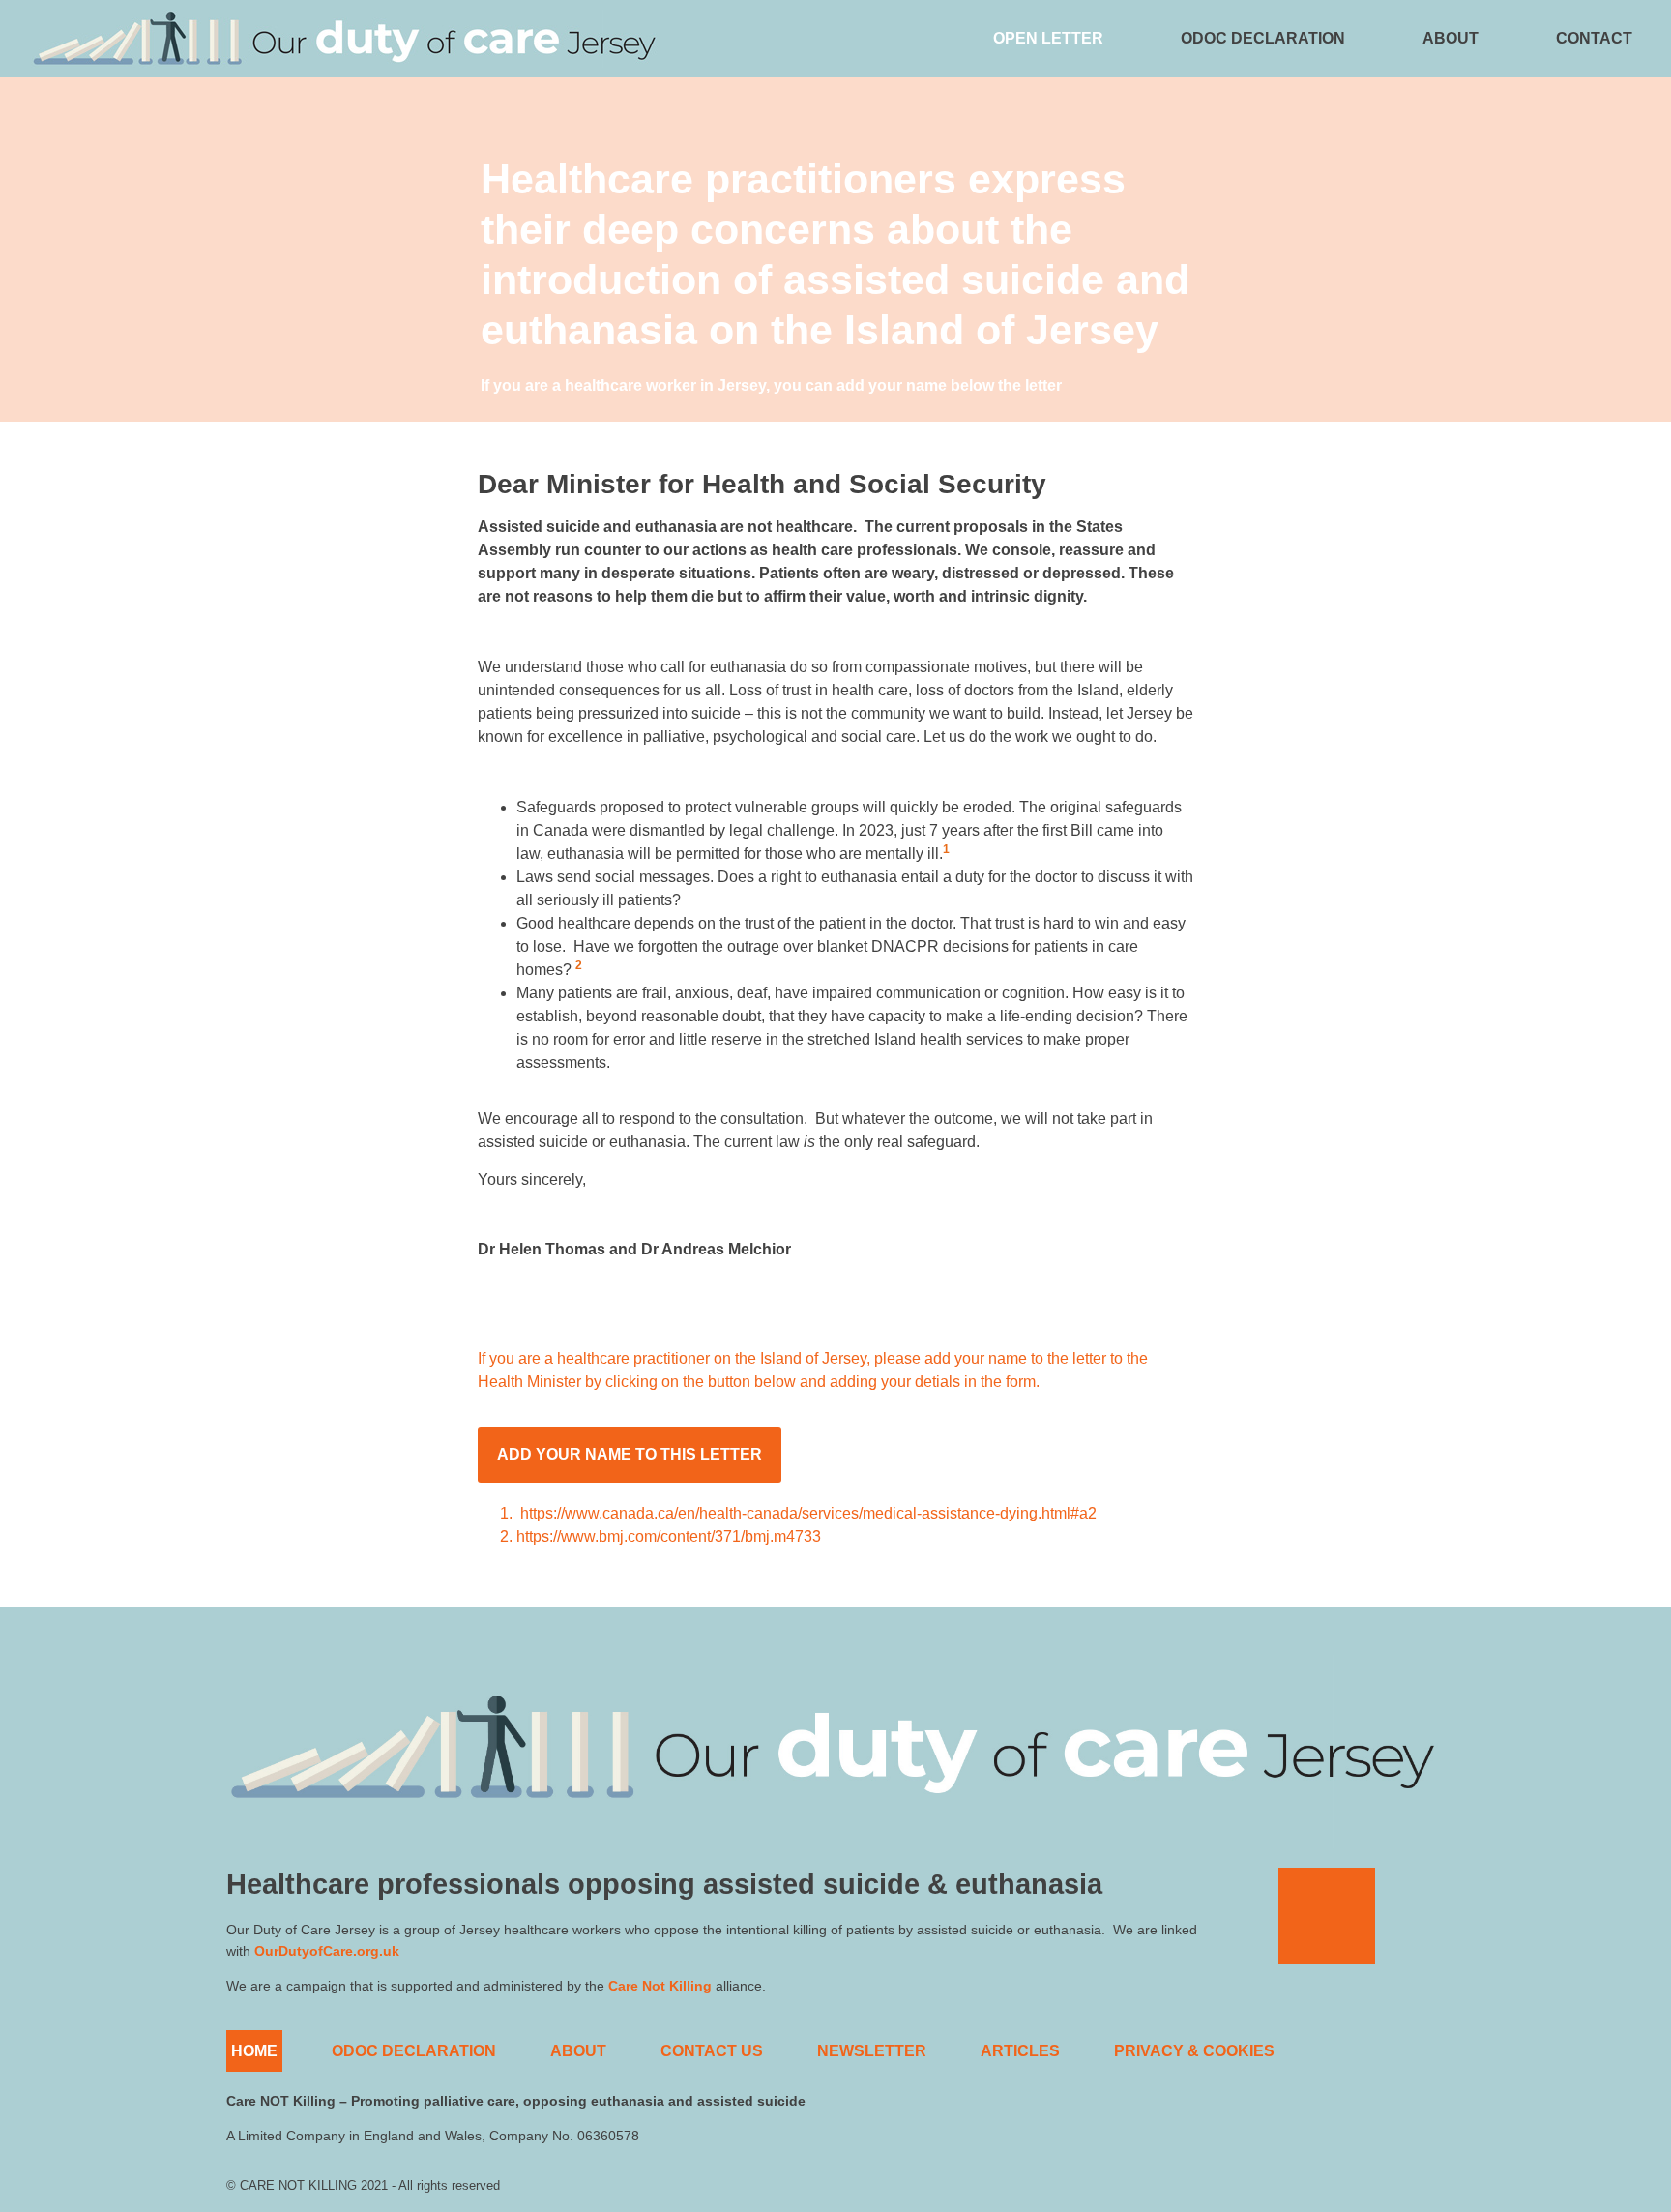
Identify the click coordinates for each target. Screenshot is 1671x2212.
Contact (1594, 38)
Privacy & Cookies (1194, 2051)
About (1451, 38)
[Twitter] (1327, 1916)
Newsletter (872, 2051)
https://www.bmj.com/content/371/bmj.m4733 (669, 1536)
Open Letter (1048, 38)
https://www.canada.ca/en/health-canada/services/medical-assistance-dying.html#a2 (808, 1513)
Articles (1020, 2051)
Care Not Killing (660, 1986)
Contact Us (712, 2051)
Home (254, 2051)
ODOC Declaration (1263, 38)
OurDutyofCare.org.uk (327, 1951)
